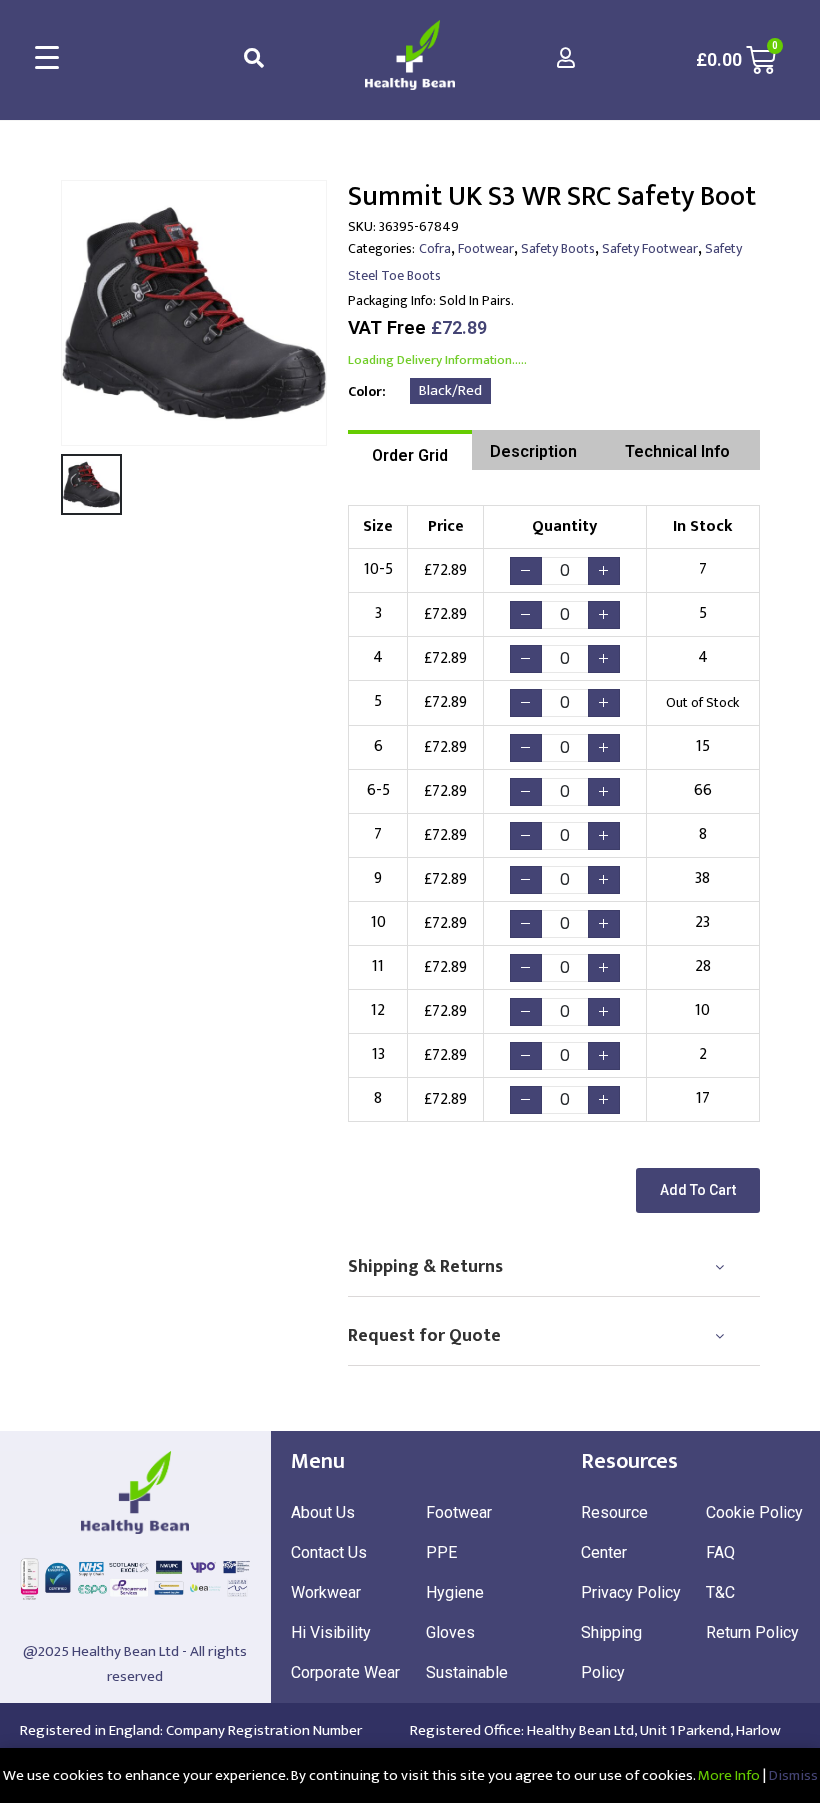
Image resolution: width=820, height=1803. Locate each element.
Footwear (486, 248)
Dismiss (793, 1775)
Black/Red (450, 390)
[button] (698, 1190)
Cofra (435, 248)
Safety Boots (558, 248)
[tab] (410, 450)
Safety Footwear (650, 248)
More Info (729, 1775)
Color (365, 391)
